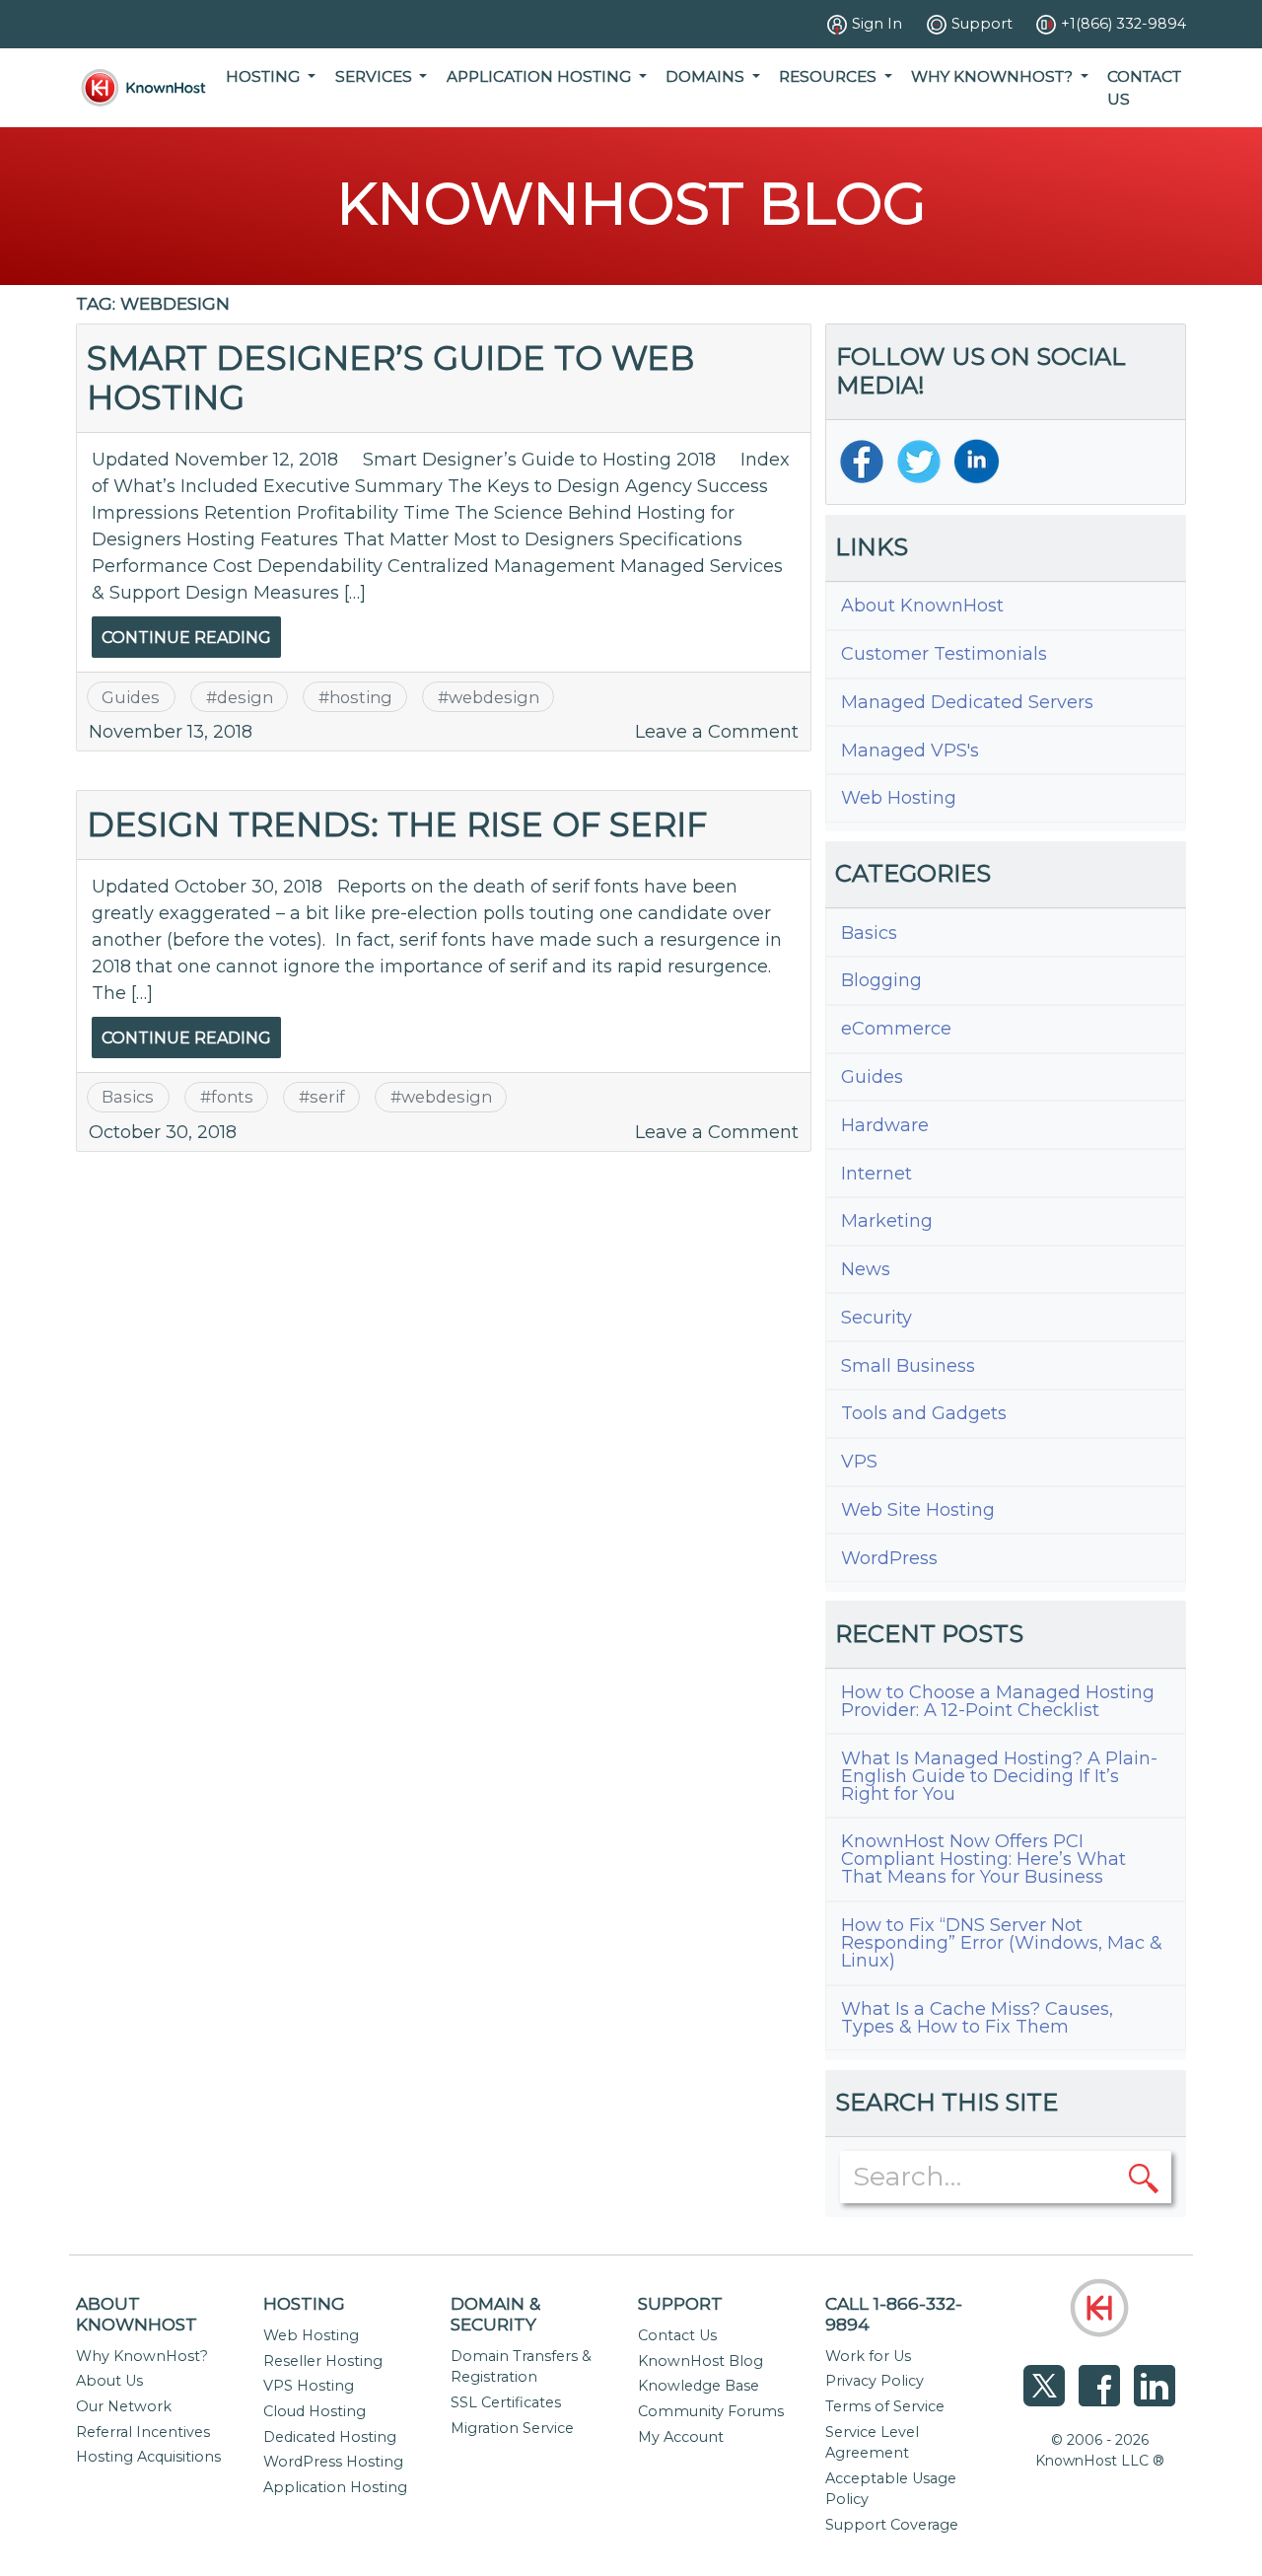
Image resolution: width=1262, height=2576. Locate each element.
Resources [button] (830, 76)
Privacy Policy (875, 2381)
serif (327, 1097)
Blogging (881, 980)
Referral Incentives (143, 2432)
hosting (361, 697)
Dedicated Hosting (330, 2437)
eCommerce (896, 1029)
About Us (109, 2381)
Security (876, 1318)
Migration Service (512, 2428)
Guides (131, 697)
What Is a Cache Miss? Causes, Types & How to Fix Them (977, 2018)
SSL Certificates (506, 2402)
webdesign (494, 697)
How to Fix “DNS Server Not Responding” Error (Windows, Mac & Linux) (1002, 1943)
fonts (232, 1097)
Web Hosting (899, 798)
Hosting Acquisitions (148, 2457)
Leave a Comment (717, 732)
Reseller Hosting (323, 2361)
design (245, 697)
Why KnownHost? (142, 2356)
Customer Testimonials (944, 654)
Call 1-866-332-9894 (894, 2314)
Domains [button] (707, 76)
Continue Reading (186, 638)
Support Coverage (892, 2525)
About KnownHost (922, 606)
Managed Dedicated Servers (967, 702)
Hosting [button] (265, 76)
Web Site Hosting (918, 1510)
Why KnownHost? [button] (994, 76)
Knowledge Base (699, 2386)
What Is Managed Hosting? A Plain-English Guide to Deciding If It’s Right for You (999, 1776)
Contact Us (1144, 88)
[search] (1144, 2177)
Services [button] (376, 76)
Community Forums (711, 2411)
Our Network (124, 2406)
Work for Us (868, 2356)
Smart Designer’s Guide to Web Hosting (390, 377)
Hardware (885, 1125)
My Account (681, 2437)
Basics (128, 1097)
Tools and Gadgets (924, 1413)
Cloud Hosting (315, 2411)
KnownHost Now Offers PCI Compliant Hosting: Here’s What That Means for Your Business (983, 1859)
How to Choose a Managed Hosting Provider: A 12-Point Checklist (998, 1701)
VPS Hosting (309, 2386)
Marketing (887, 1221)
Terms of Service (885, 2406)
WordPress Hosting (333, 2462)
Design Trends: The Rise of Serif (397, 824)
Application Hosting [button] (541, 76)
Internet (876, 1174)
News (866, 1269)
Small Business (908, 1366)
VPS (859, 1462)
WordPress (889, 1558)
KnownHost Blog (701, 2361)
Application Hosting (335, 2487)
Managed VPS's (910, 751)
